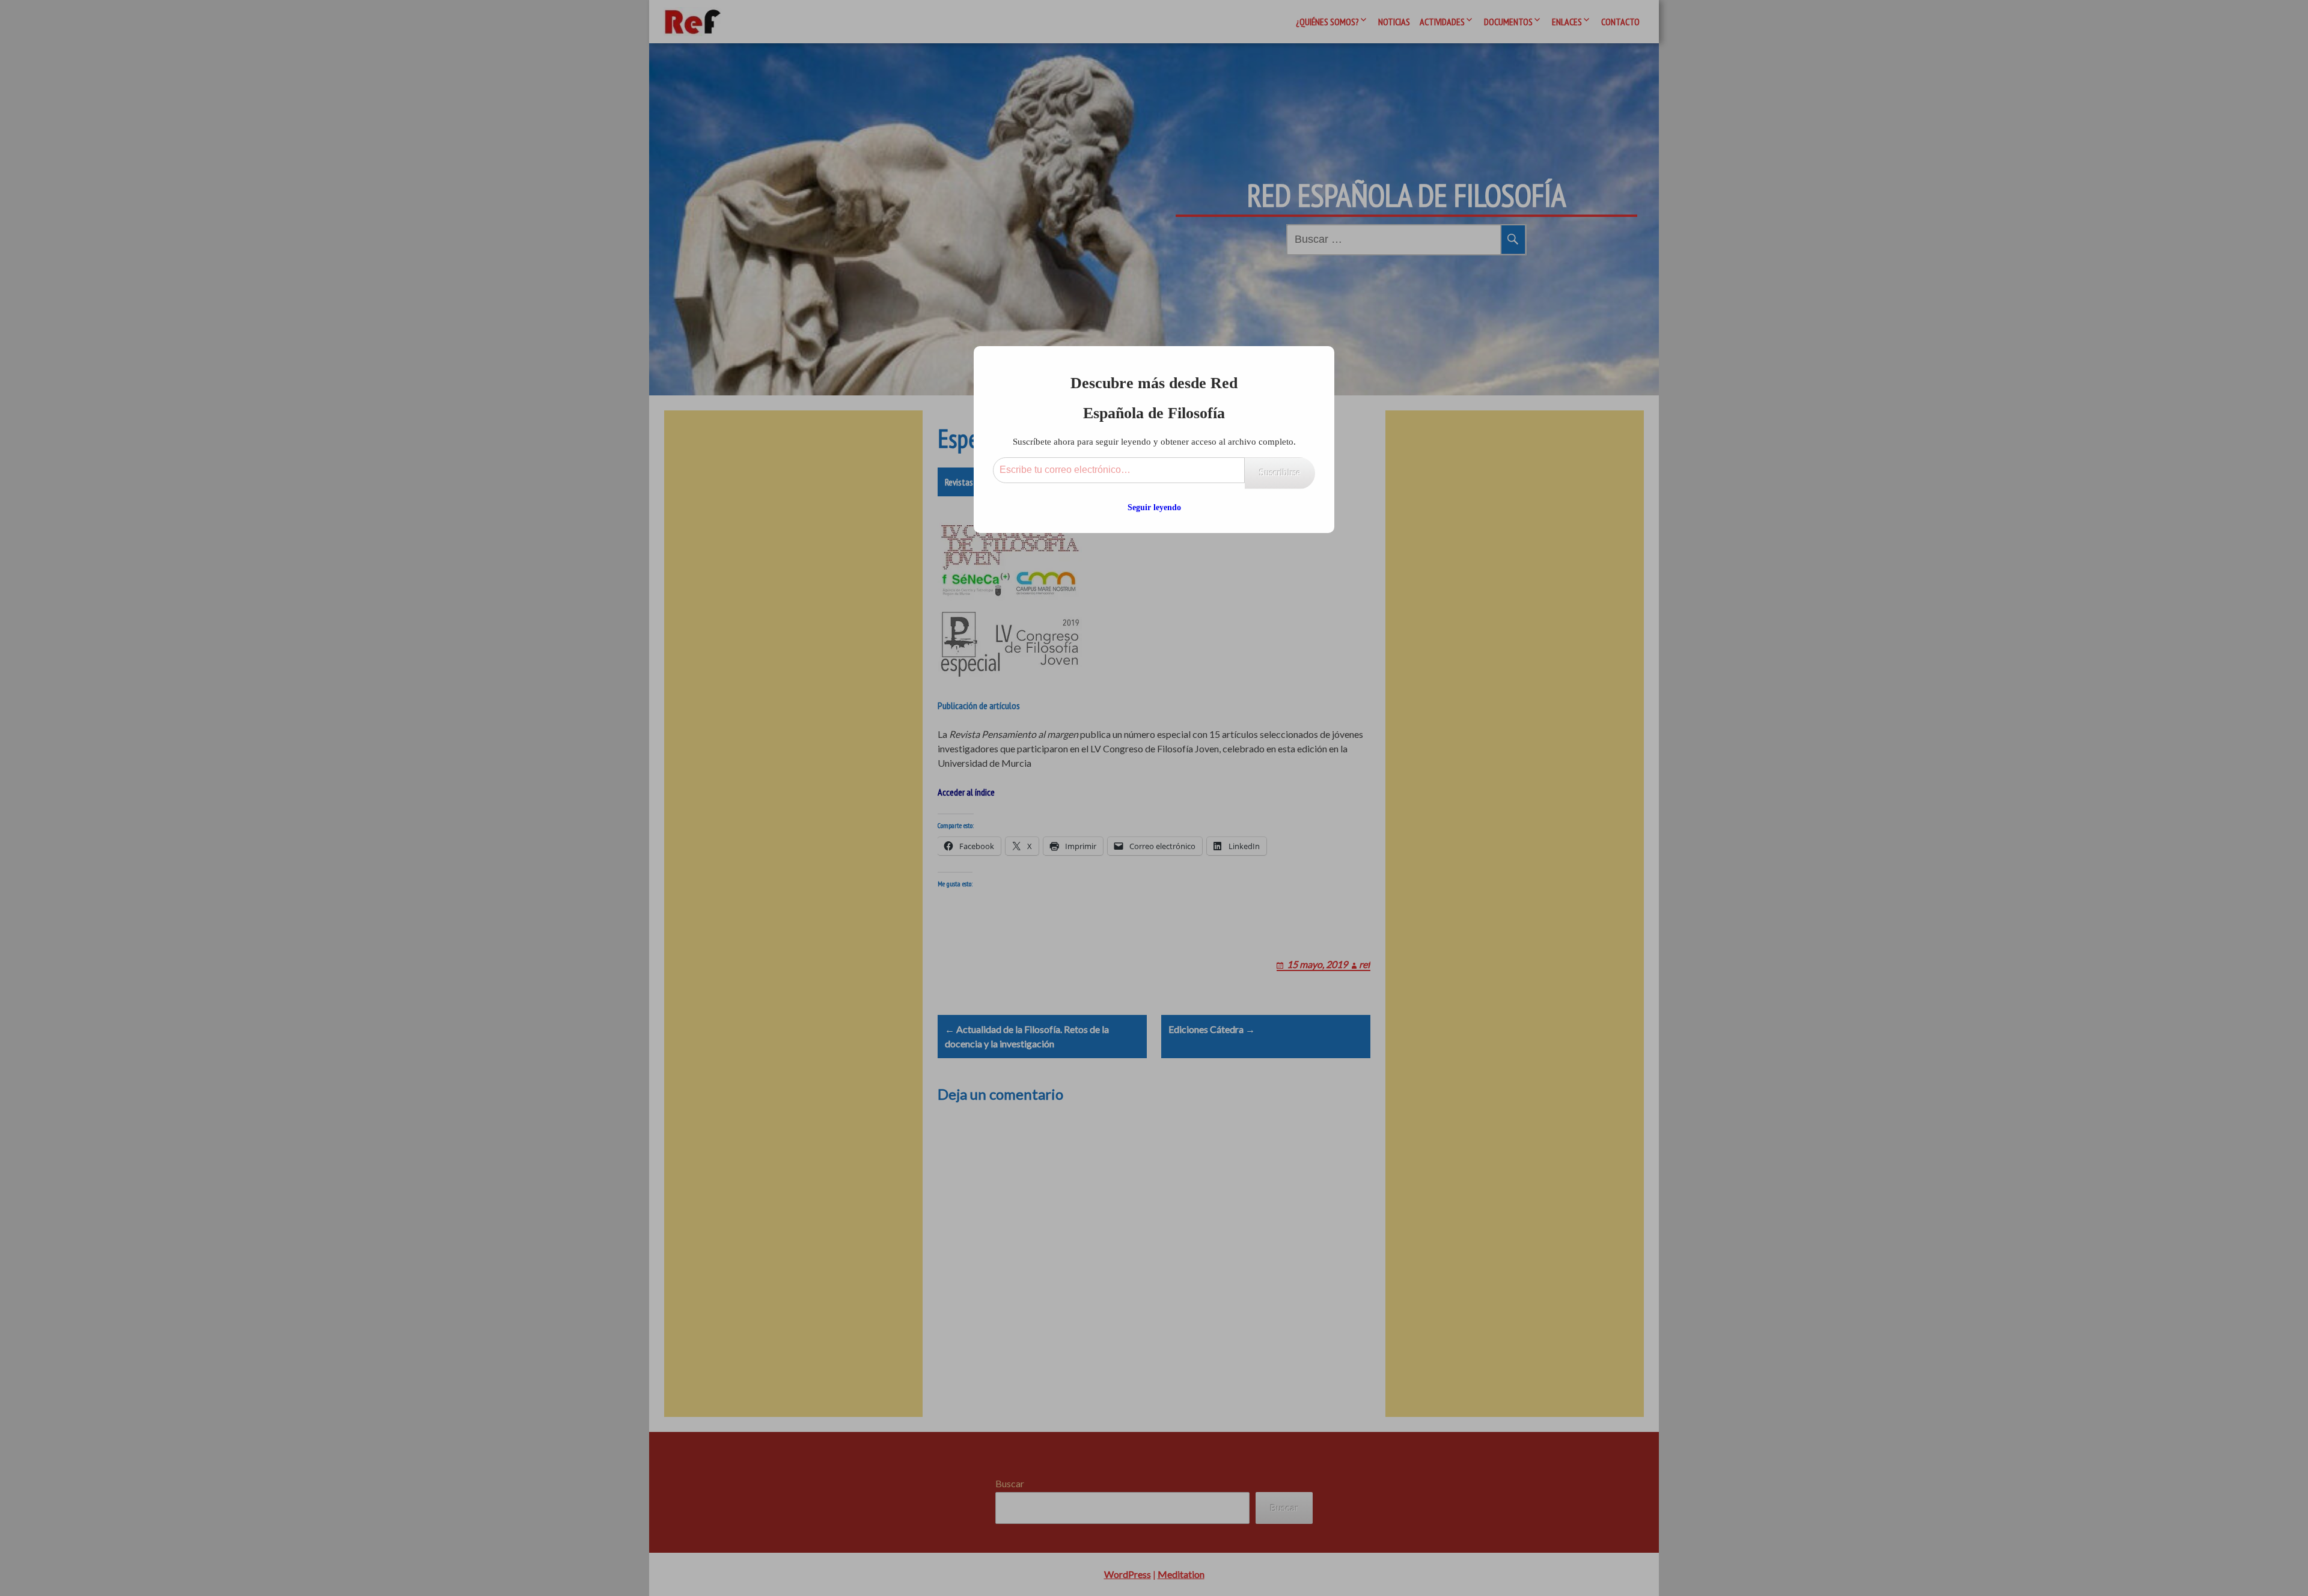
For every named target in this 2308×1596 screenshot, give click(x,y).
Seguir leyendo (1154, 507)
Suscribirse (1280, 473)
